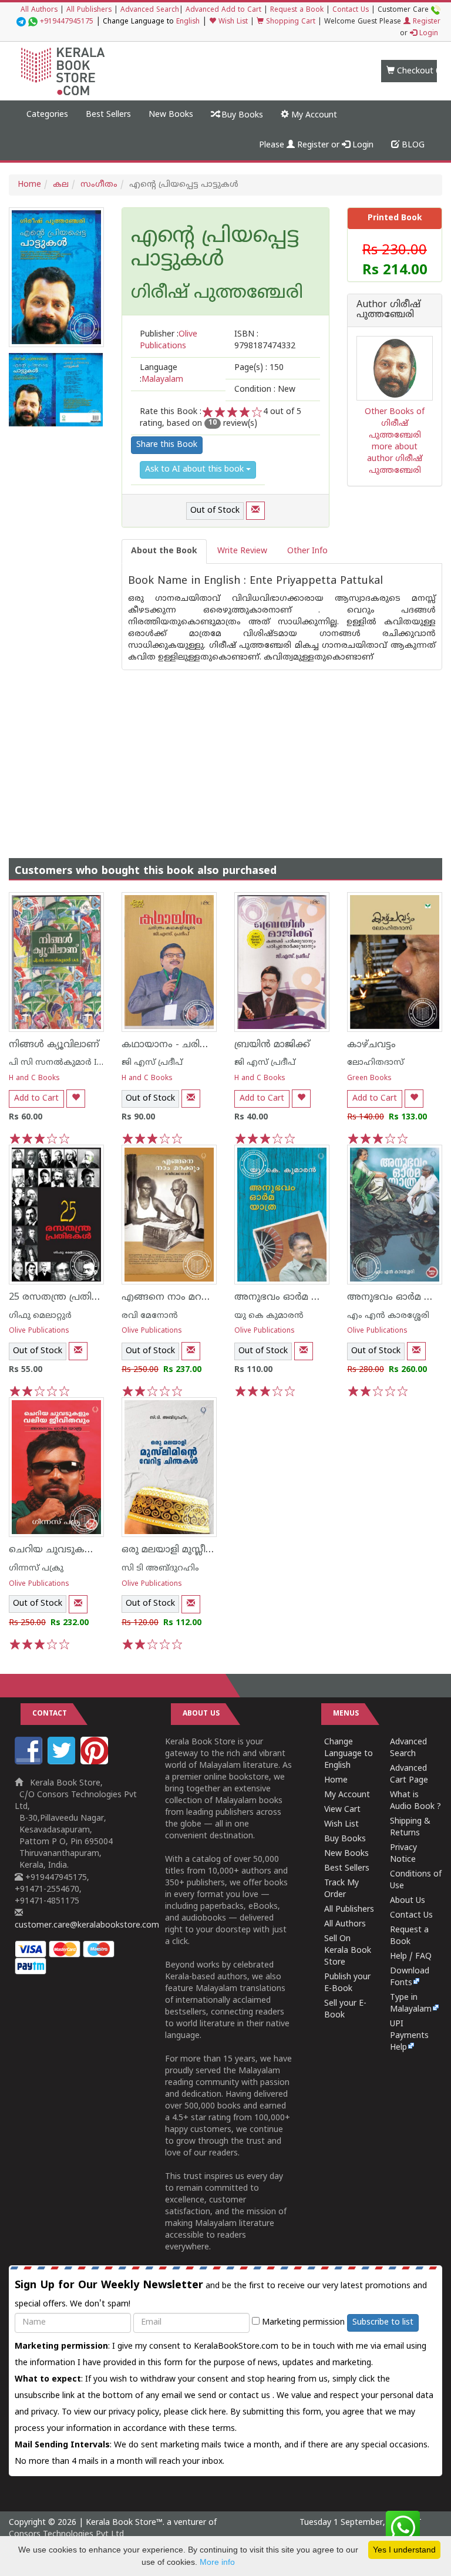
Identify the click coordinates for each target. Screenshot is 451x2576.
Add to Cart (36, 1099)
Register (425, 22)
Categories (47, 115)
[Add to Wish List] (76, 1099)
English (188, 22)
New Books (171, 115)
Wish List (232, 22)
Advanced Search (150, 10)
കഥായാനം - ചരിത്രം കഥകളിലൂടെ (201, 1045)
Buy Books (241, 115)
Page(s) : (259, 368)
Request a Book (297, 10)
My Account (313, 115)
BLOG (412, 145)
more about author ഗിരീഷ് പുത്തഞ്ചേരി (395, 459)
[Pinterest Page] (96, 1762)
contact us (251, 2396)
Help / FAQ (411, 1957)
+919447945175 (67, 22)
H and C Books (34, 1079)
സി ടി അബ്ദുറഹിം (160, 1568)
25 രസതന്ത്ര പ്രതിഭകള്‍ (63, 1297)
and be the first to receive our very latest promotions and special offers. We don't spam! (221, 2294)
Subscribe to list (383, 2323)
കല (61, 185)
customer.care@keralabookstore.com (87, 1926)
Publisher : (169, 340)
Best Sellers (108, 115)
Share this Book (167, 445)
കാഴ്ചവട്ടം (371, 1045)
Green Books (369, 1079)
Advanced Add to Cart (223, 10)
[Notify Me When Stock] (255, 511)
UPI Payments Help (409, 2036)
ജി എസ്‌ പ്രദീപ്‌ (152, 1063)
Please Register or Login (316, 145)
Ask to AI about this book (196, 470)
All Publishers (89, 10)
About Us (408, 1901)
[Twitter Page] (63, 1762)
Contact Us (351, 10)
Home (29, 185)
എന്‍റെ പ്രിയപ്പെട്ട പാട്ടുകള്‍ (215, 249)
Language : (161, 374)
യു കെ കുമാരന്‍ (269, 1316)
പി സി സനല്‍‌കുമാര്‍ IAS (58, 1063)
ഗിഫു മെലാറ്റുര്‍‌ (40, 1316)
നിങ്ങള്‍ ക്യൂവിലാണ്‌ (54, 1045)
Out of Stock (215, 511)
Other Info (307, 551)
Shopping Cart (290, 22)
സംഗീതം (99, 185)
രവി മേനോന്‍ (150, 1316)
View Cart (342, 1810)
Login (428, 34)
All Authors (39, 10)
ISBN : (265, 340)
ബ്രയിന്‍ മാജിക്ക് (272, 1045)
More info (217, 2562)
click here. (211, 2412)
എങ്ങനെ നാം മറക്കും (173, 1297)
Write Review (242, 551)
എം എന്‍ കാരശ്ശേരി (388, 1316)
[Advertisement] (225, 752)
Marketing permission (302, 2323)
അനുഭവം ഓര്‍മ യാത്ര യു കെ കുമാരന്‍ (326, 1297)
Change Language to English (349, 1754)
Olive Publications (39, 1331)
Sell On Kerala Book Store (348, 1951)
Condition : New (265, 390)
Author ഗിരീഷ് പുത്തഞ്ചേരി (388, 310)
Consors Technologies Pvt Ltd (66, 2535)
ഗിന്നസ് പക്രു (36, 1568)
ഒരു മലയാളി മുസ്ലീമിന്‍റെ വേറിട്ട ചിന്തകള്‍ (215, 1550)
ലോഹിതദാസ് (376, 1063)
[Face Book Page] (30, 1762)
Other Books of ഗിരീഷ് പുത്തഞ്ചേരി (395, 424)
